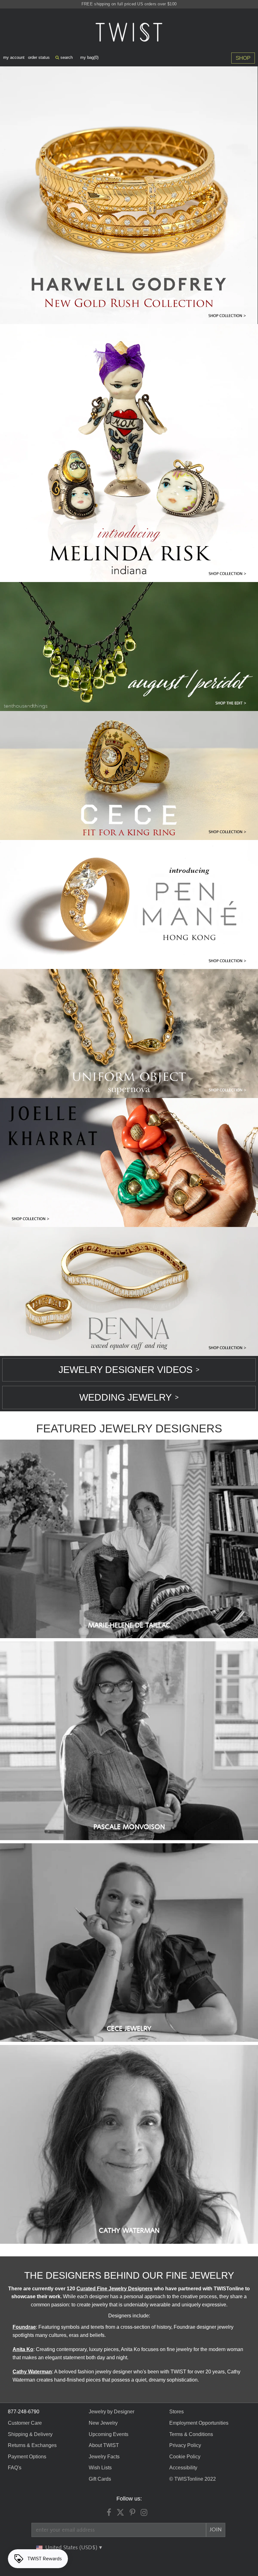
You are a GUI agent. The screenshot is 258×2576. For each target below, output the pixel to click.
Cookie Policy (185, 2457)
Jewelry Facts (104, 2457)
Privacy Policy (185, 2445)
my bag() (89, 57)
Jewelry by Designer (112, 2412)
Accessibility (183, 2468)
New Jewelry (103, 2423)
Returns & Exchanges (32, 2445)
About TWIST (104, 2445)
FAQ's (15, 2468)
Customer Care (25, 2423)
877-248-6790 (24, 2412)
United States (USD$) (72, 2548)
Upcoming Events (109, 2434)
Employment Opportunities (199, 2423)
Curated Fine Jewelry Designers (115, 2289)
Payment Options (27, 2457)
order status (39, 57)
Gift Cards (100, 2479)
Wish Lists (100, 2468)
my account (14, 57)
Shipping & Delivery (30, 2434)
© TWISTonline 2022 (193, 2479)
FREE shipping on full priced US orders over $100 (129, 4)
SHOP (243, 58)
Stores (177, 2412)
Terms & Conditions (191, 2434)
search (66, 57)
